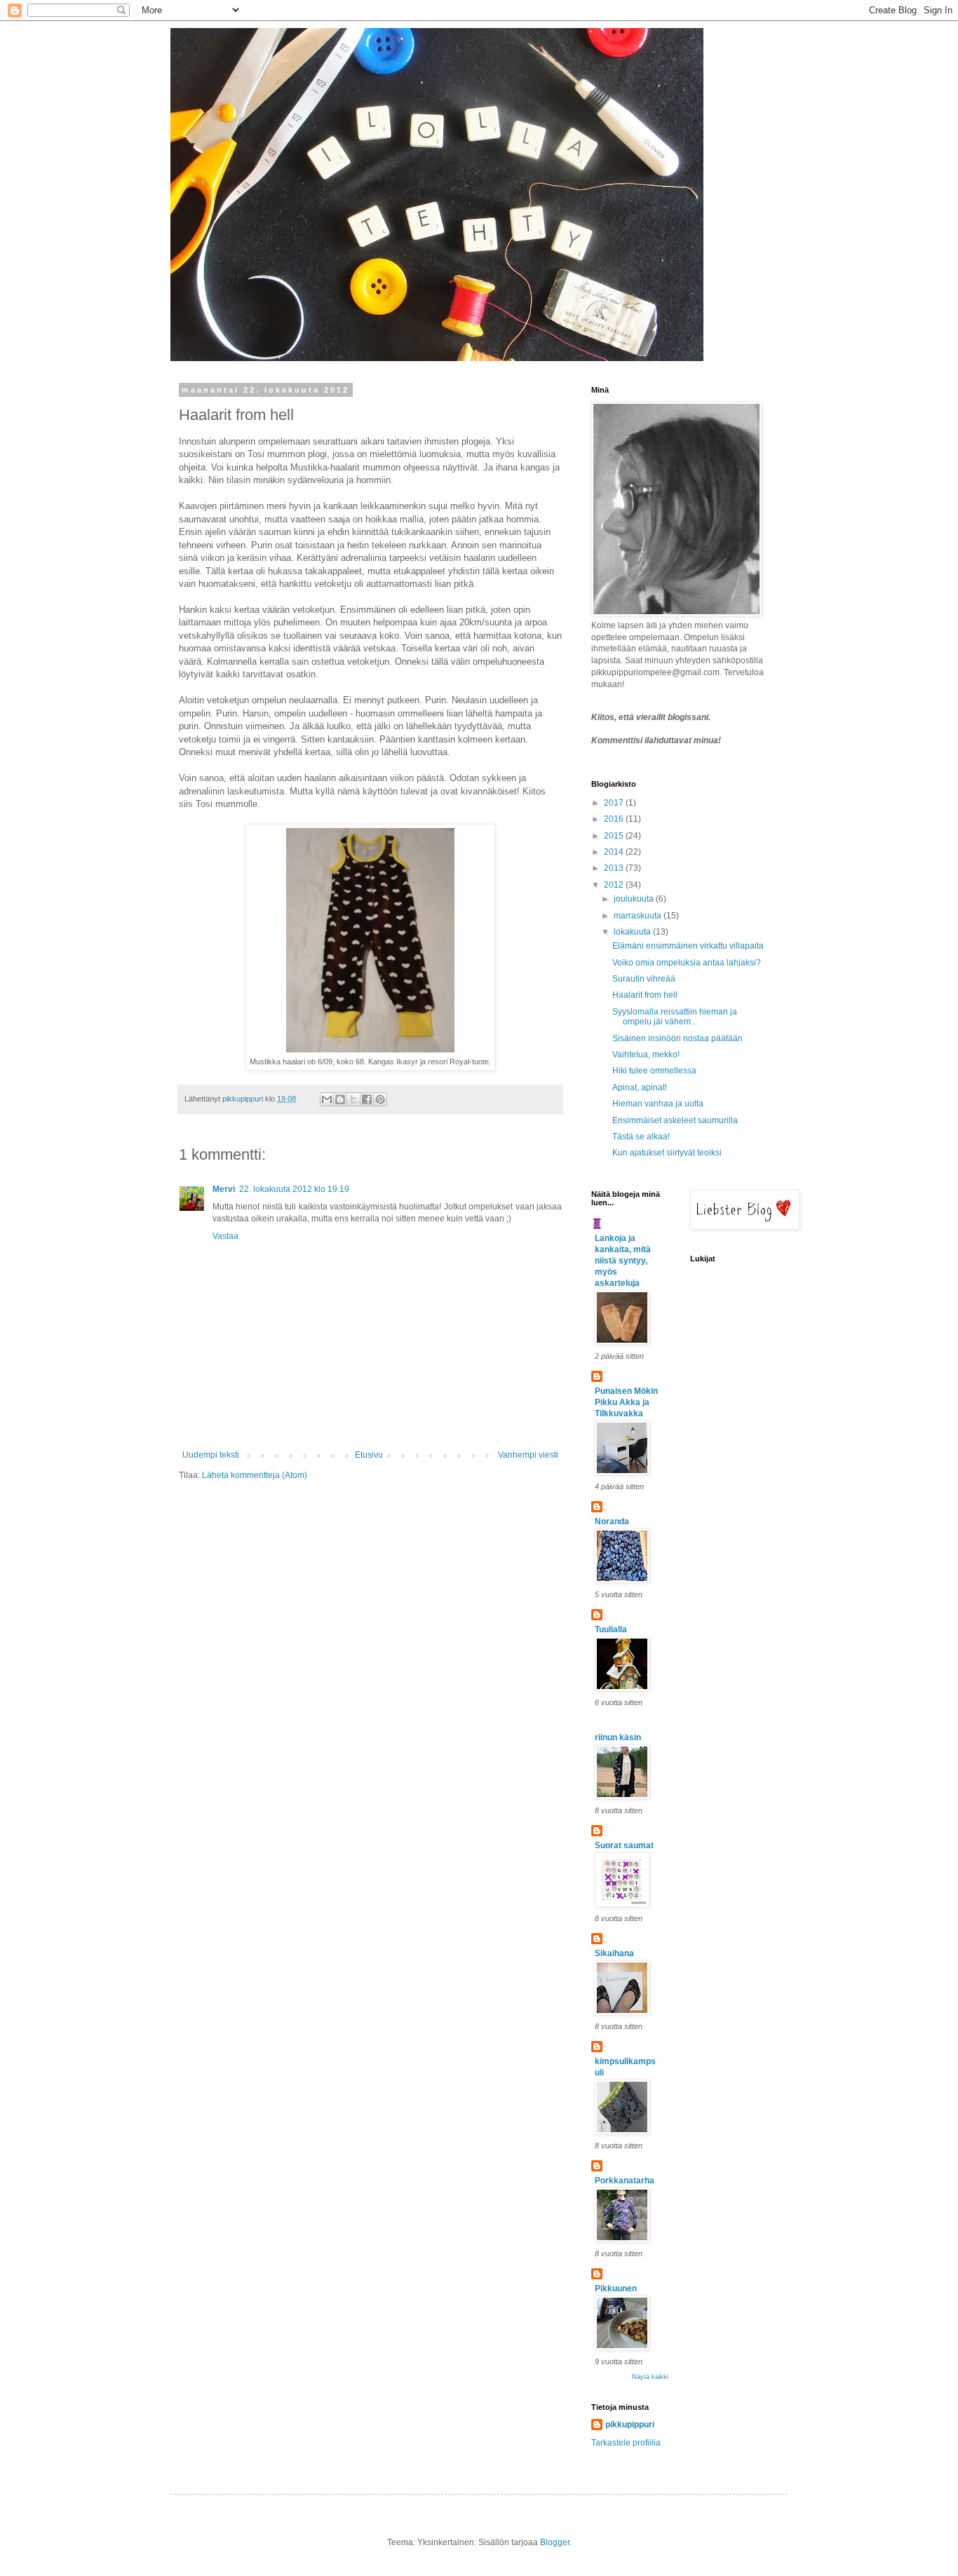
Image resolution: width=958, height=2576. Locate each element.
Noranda (612, 1521)
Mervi (224, 1189)
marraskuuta (639, 916)
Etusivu (369, 1455)
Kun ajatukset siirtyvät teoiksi (667, 1153)
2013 (615, 868)
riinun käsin (618, 1737)
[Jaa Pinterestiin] (380, 1099)
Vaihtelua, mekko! (646, 1055)
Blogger (555, 2542)
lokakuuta (633, 932)
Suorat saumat (624, 1845)
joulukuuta (635, 899)
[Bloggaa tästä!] (340, 1099)
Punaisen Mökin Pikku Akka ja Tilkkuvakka (626, 1402)
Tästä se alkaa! (641, 1137)
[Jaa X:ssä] (353, 1099)
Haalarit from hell (645, 995)
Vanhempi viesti (528, 1455)
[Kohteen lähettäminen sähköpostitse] (327, 1099)
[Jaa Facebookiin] (367, 1099)
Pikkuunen (616, 2289)
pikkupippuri (630, 2425)
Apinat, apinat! (640, 1087)
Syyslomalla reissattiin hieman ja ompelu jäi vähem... (675, 1017)
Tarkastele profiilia (626, 2443)
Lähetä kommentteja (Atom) (255, 1475)
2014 (615, 852)
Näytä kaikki (650, 2377)
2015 (615, 836)
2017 (615, 803)
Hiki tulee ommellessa (654, 1071)
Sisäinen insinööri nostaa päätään (677, 1038)
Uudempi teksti (211, 1455)
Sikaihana (614, 1953)
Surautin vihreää (644, 979)
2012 (615, 885)
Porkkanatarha (625, 2181)
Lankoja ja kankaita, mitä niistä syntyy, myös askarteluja (623, 1261)
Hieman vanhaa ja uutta (658, 1104)
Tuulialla (611, 1629)
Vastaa (225, 1236)
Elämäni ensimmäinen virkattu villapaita (688, 946)
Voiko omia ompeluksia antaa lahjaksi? (687, 963)
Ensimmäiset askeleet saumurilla (675, 1120)
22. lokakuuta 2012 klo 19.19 (294, 1189)
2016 (615, 819)
